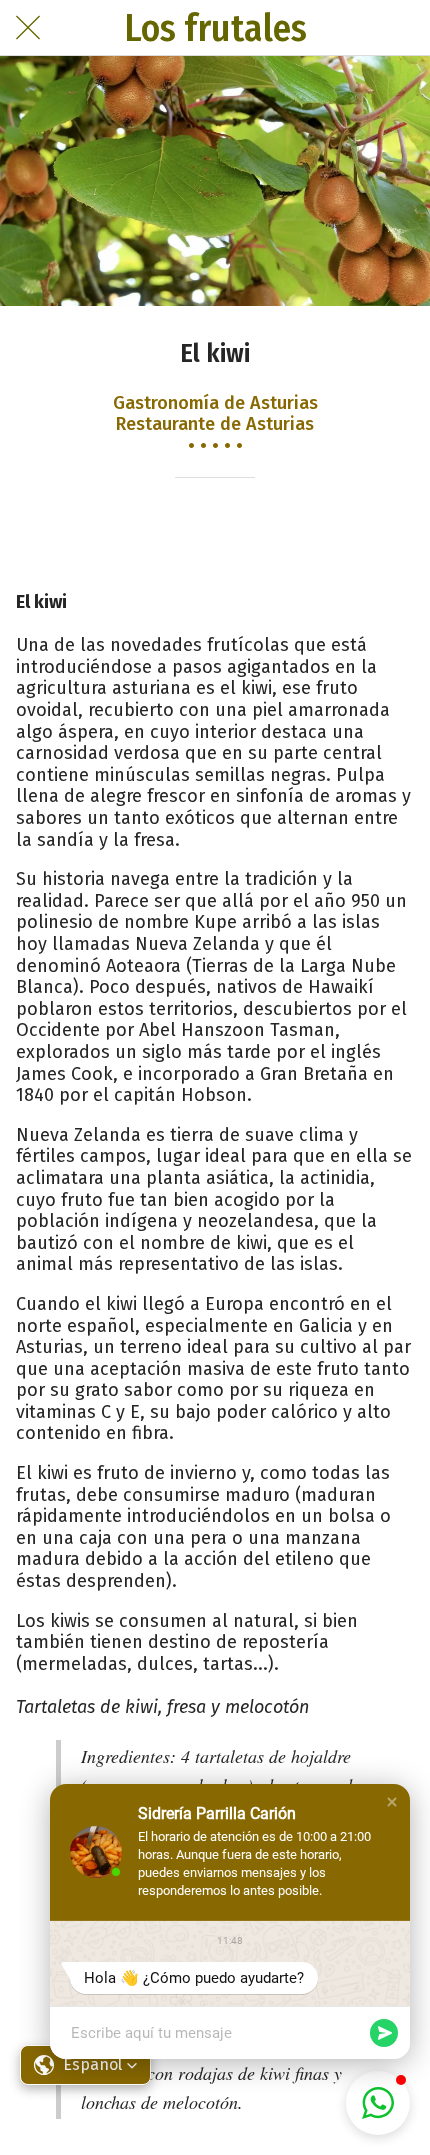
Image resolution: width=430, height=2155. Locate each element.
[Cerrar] (28, 28)
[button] (392, 1802)
